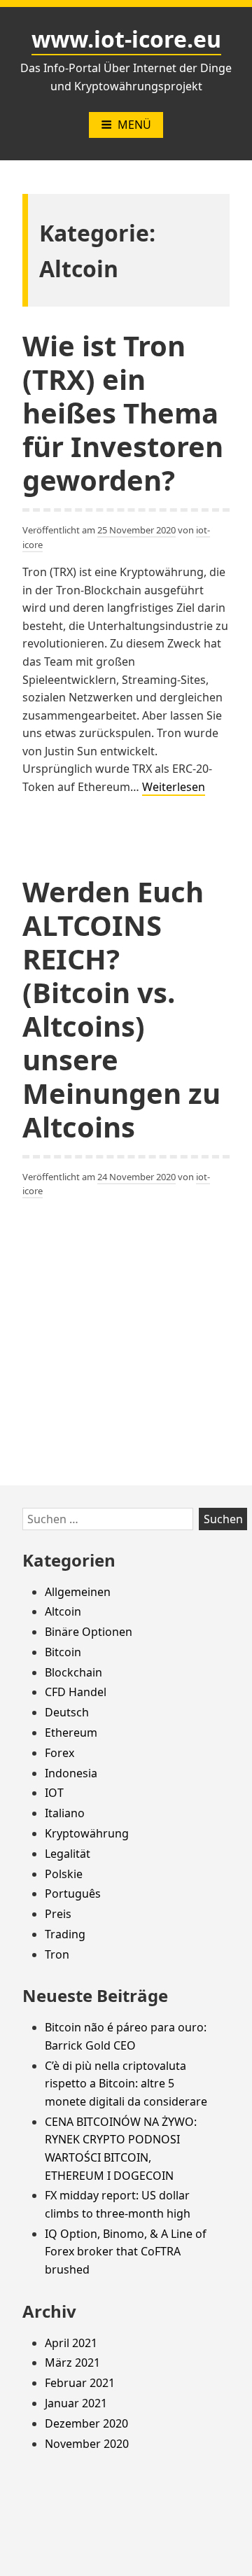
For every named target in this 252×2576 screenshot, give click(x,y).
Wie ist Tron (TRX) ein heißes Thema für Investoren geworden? (123, 413)
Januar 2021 (76, 2403)
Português (73, 1893)
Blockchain (73, 1672)
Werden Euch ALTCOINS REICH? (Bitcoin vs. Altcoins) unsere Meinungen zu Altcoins (121, 1009)
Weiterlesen (174, 787)
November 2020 (87, 2444)
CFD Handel (76, 1692)
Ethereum (71, 1732)
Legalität (68, 1854)
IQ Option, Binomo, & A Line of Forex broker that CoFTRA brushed (126, 2252)
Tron (57, 1954)
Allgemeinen (78, 1592)
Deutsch (67, 1712)
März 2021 (72, 2362)
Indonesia (71, 1773)
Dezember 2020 (86, 2423)
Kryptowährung (87, 1833)
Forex (59, 1753)
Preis (58, 1914)
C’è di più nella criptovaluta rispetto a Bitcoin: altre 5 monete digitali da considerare (126, 2084)
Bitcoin (63, 1652)
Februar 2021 (80, 2383)
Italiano (65, 1813)
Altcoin (63, 1611)
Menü (134, 125)
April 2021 (71, 2343)
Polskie (64, 1874)
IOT (54, 1793)
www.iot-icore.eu (126, 39)
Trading (65, 1934)
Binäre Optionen (89, 1632)
